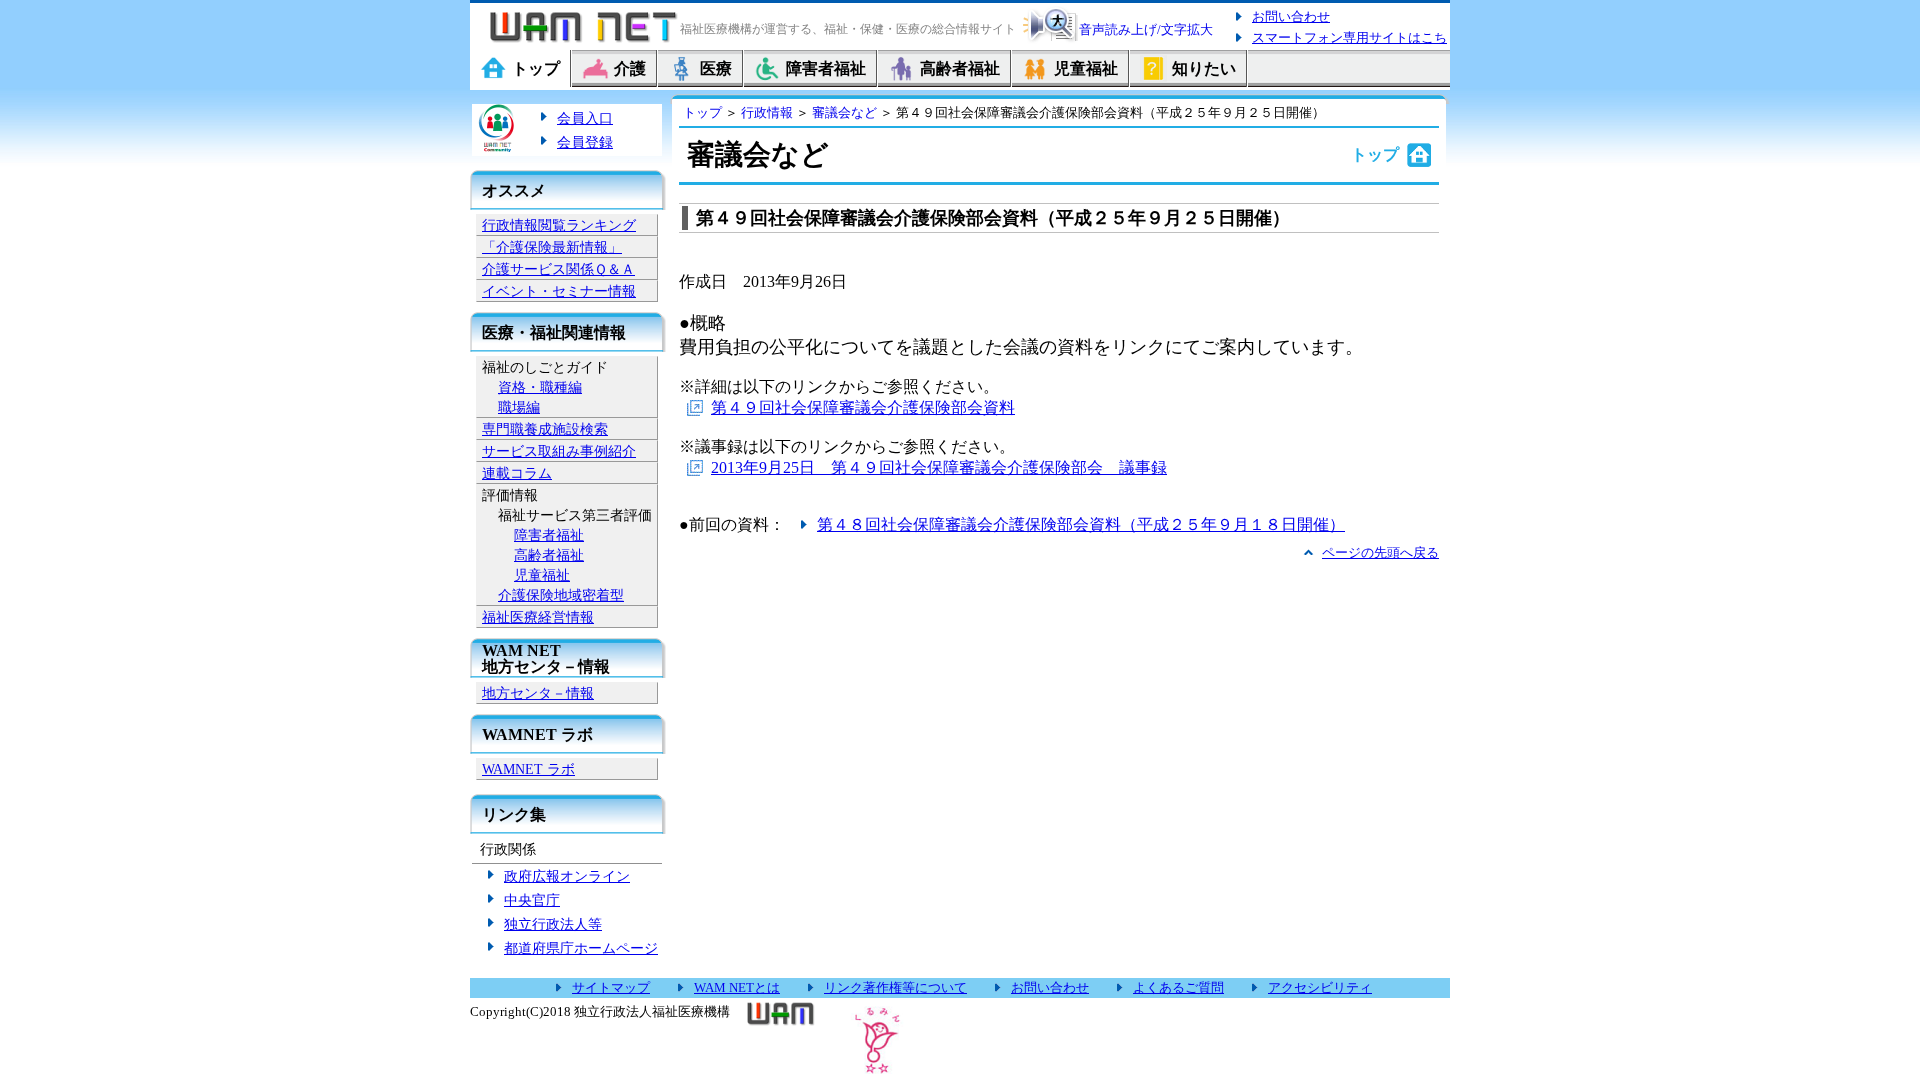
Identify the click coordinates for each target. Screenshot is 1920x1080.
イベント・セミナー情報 (559, 291)
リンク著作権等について (895, 987)
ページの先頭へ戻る (1380, 552)
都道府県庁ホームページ (581, 948)
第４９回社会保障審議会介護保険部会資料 (863, 407)
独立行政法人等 (553, 924)
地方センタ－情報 (538, 693)
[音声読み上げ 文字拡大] (1050, 39)
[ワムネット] (580, 41)
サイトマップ (611, 987)
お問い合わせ (1291, 16)
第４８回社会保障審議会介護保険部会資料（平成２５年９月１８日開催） (1081, 524)
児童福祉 (542, 575)
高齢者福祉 (549, 555)
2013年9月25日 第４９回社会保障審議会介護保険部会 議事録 (939, 467)
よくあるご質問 (1178, 987)
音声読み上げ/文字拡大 (1146, 29)
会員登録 (585, 142)
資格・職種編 (540, 387)
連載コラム (517, 473)
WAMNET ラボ (528, 769)
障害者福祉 (549, 535)
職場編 (519, 407)
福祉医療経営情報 (538, 617)
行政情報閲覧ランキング (559, 225)
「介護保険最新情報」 (552, 247)
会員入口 (585, 118)
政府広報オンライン (567, 876)
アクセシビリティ (1320, 987)
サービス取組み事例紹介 (559, 451)
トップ (702, 112)
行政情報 (767, 112)
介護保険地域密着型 (561, 595)
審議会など (844, 112)
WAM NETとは (737, 987)
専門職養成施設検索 (545, 429)
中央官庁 (532, 900)
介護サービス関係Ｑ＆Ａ (558, 269)
